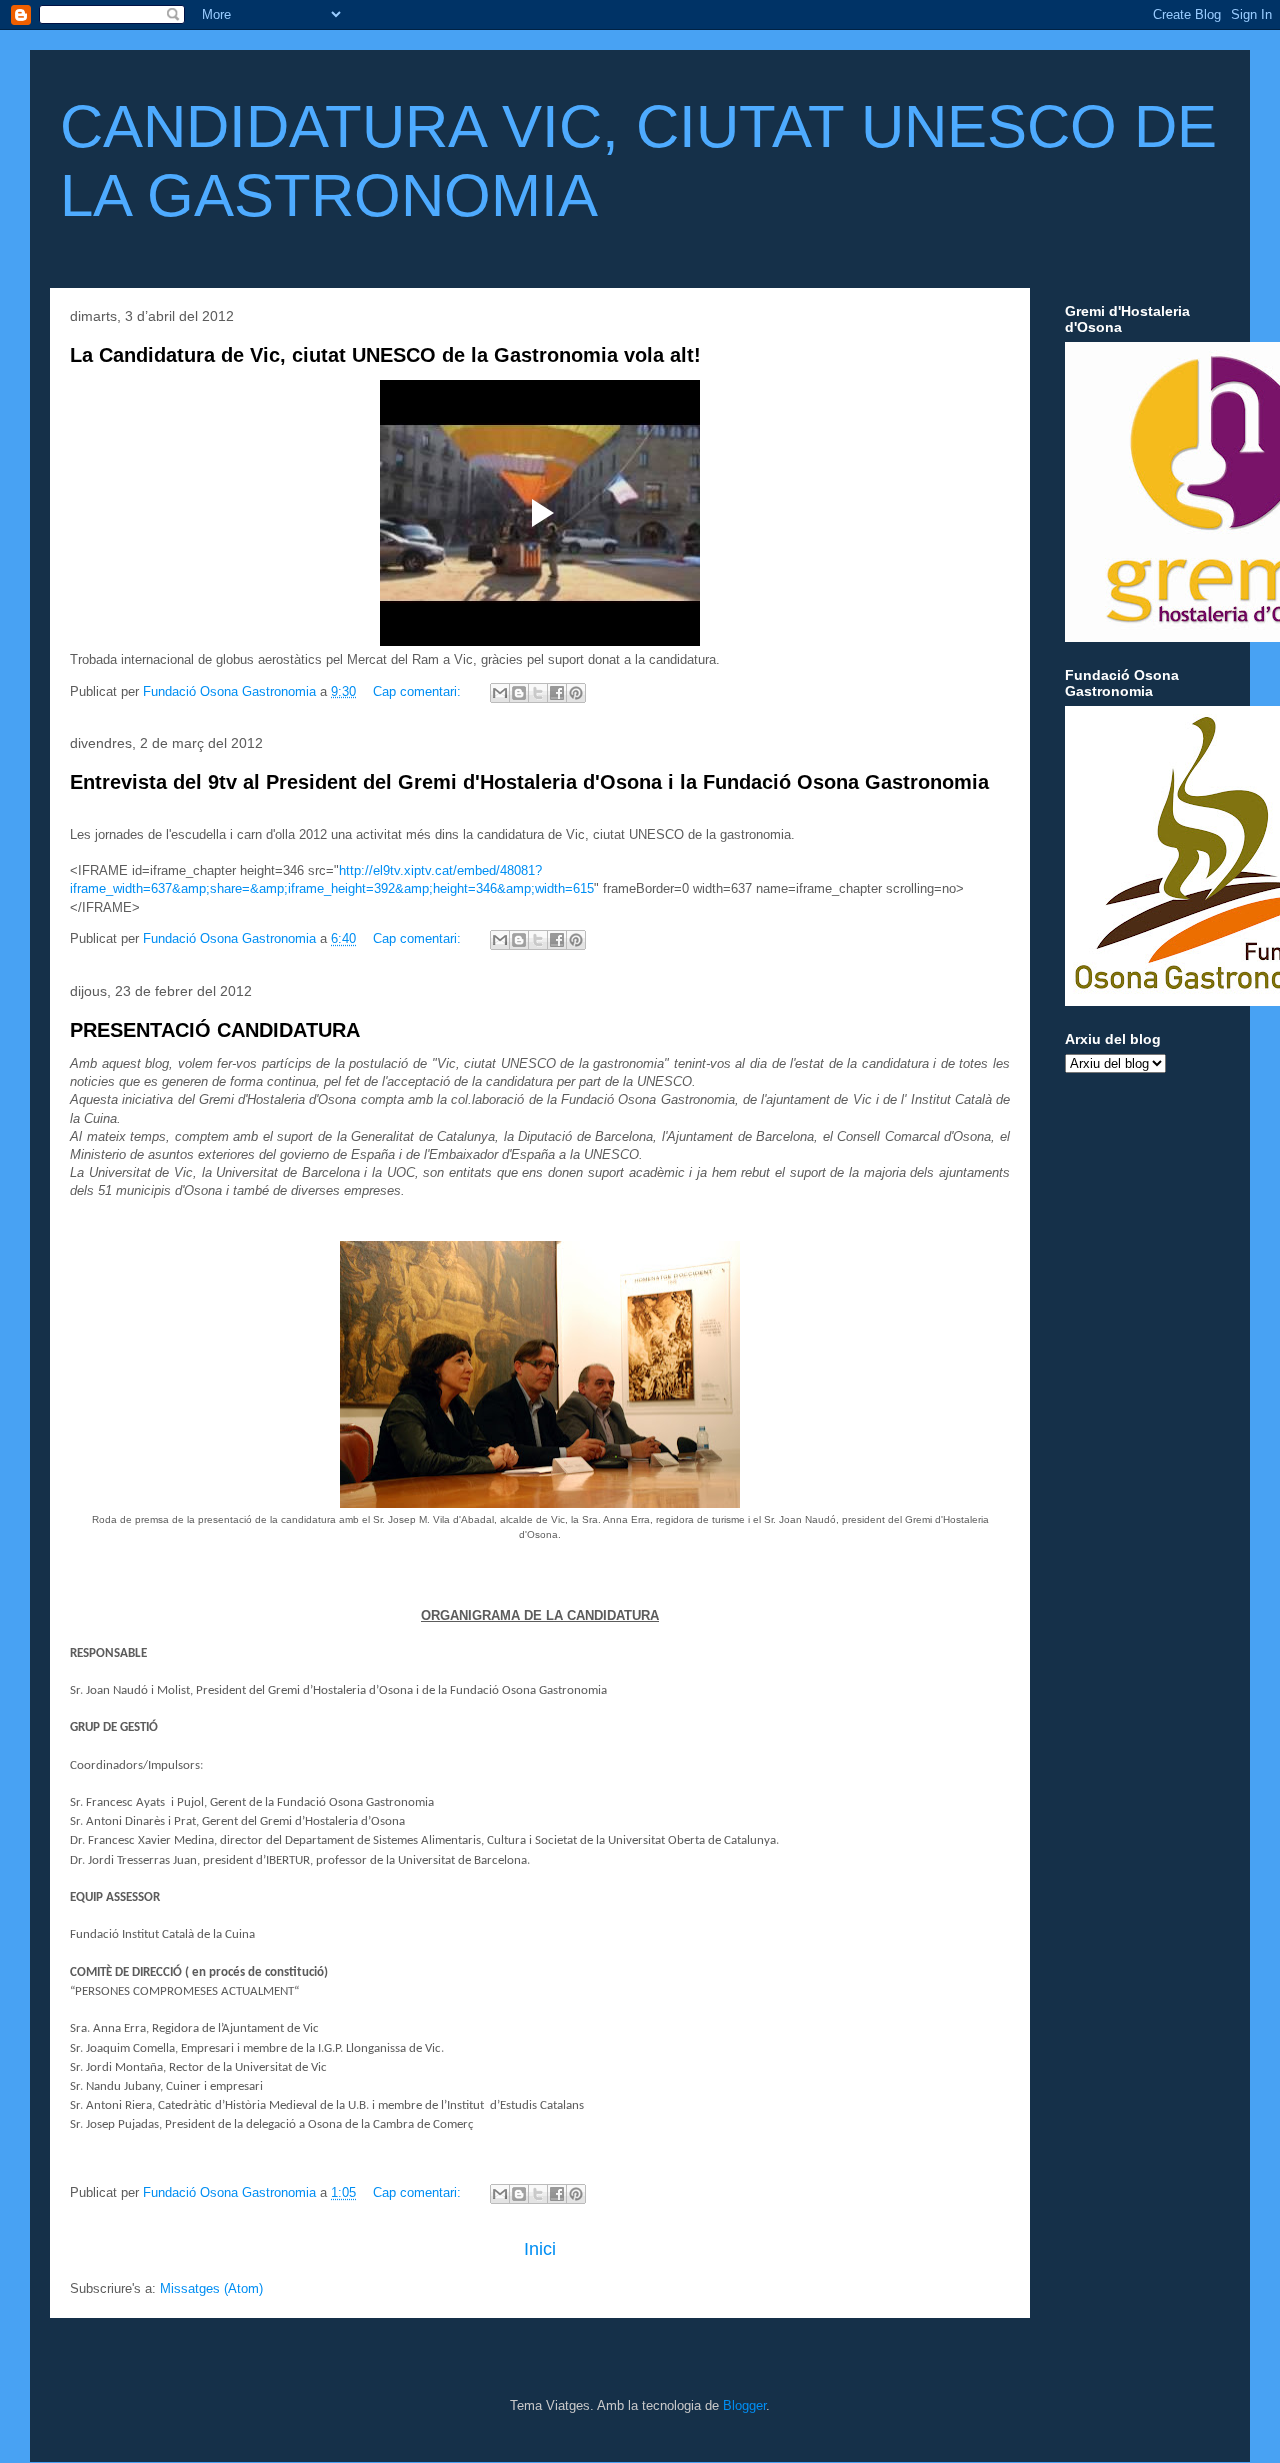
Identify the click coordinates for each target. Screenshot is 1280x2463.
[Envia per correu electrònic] (500, 693)
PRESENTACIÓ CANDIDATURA (215, 1030)
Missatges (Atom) (211, 2288)
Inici (540, 2249)
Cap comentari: (419, 691)
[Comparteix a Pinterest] (576, 693)
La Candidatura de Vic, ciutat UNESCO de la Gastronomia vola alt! (385, 355)
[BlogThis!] (519, 693)
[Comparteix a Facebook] (557, 693)
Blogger (744, 2405)
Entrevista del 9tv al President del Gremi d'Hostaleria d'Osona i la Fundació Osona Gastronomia (529, 782)
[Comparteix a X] (538, 693)
